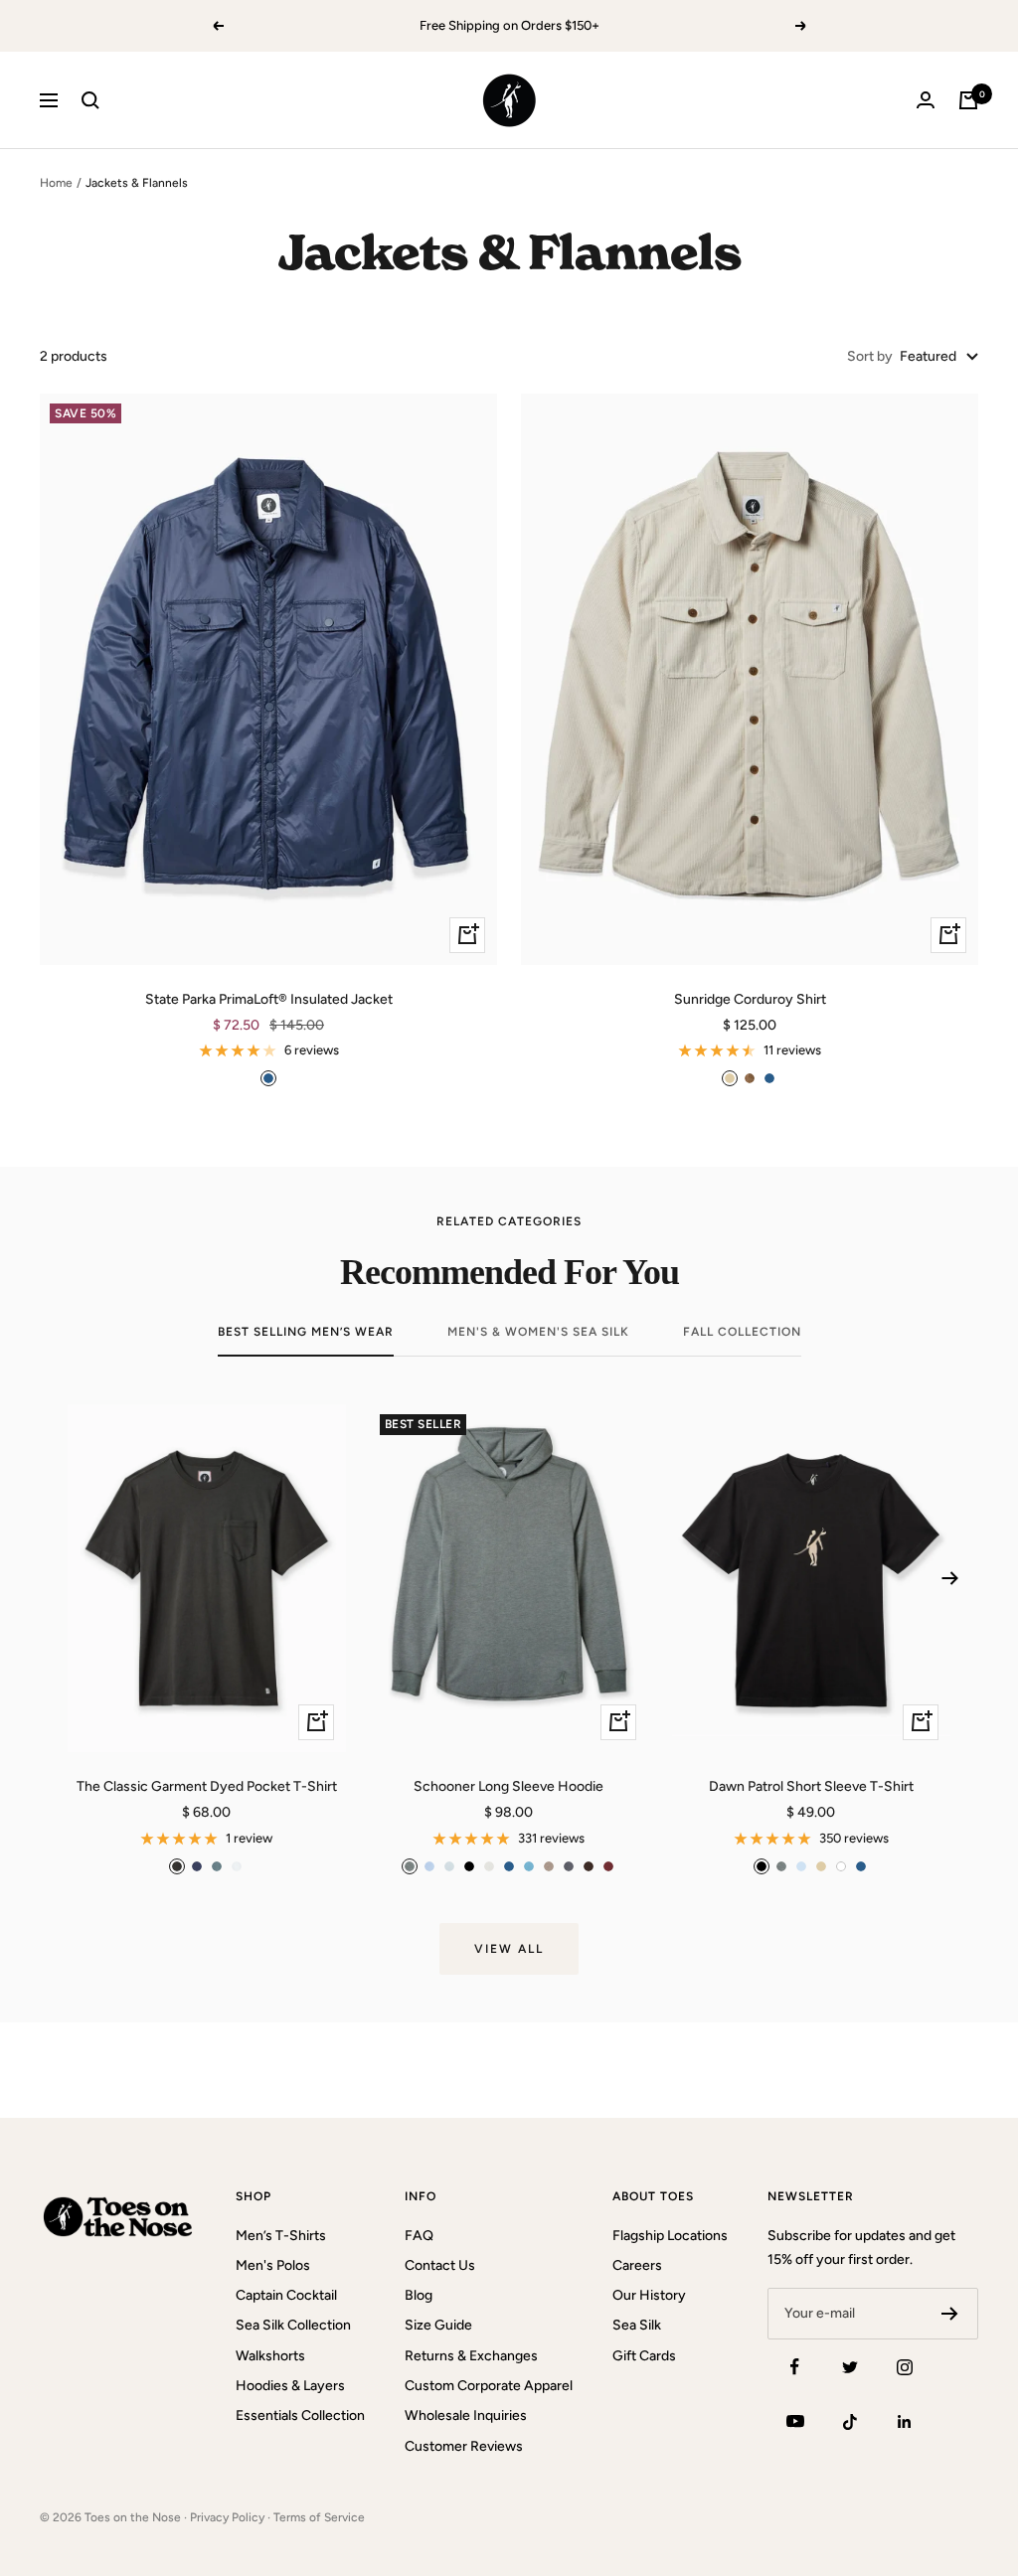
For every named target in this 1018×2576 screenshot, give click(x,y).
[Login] (926, 100)
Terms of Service (319, 2517)
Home (56, 183)
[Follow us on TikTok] (849, 2421)
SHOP (254, 2196)
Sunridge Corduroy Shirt (750, 999)
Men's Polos (273, 2265)
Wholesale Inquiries (466, 2415)
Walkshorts (270, 2356)
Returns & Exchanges (471, 2356)
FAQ (419, 2236)
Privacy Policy (227, 2517)
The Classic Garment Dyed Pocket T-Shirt (207, 1786)
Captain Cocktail (286, 2295)
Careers (637, 2265)
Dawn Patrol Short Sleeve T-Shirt (811, 1786)
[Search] (90, 100)
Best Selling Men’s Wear (306, 1332)
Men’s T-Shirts (281, 2236)
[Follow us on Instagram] (904, 2367)
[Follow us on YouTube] (795, 2421)
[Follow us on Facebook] (795, 2367)
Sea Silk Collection (293, 2325)
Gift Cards (644, 2356)
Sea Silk (637, 2325)
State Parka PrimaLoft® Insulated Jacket (269, 999)
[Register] (950, 2314)
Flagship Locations (670, 2236)
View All (509, 1949)
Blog (419, 2295)
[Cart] (968, 100)
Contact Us (440, 2265)
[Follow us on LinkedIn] (904, 2421)
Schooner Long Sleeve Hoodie (509, 1786)
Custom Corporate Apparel (489, 2386)
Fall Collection (742, 1332)
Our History (649, 2295)
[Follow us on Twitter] (849, 2367)
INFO (421, 2196)
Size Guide (438, 2325)
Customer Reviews (464, 2446)
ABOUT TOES (653, 2196)
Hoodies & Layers (290, 2386)
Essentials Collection (300, 2415)
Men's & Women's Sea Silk (538, 1332)
